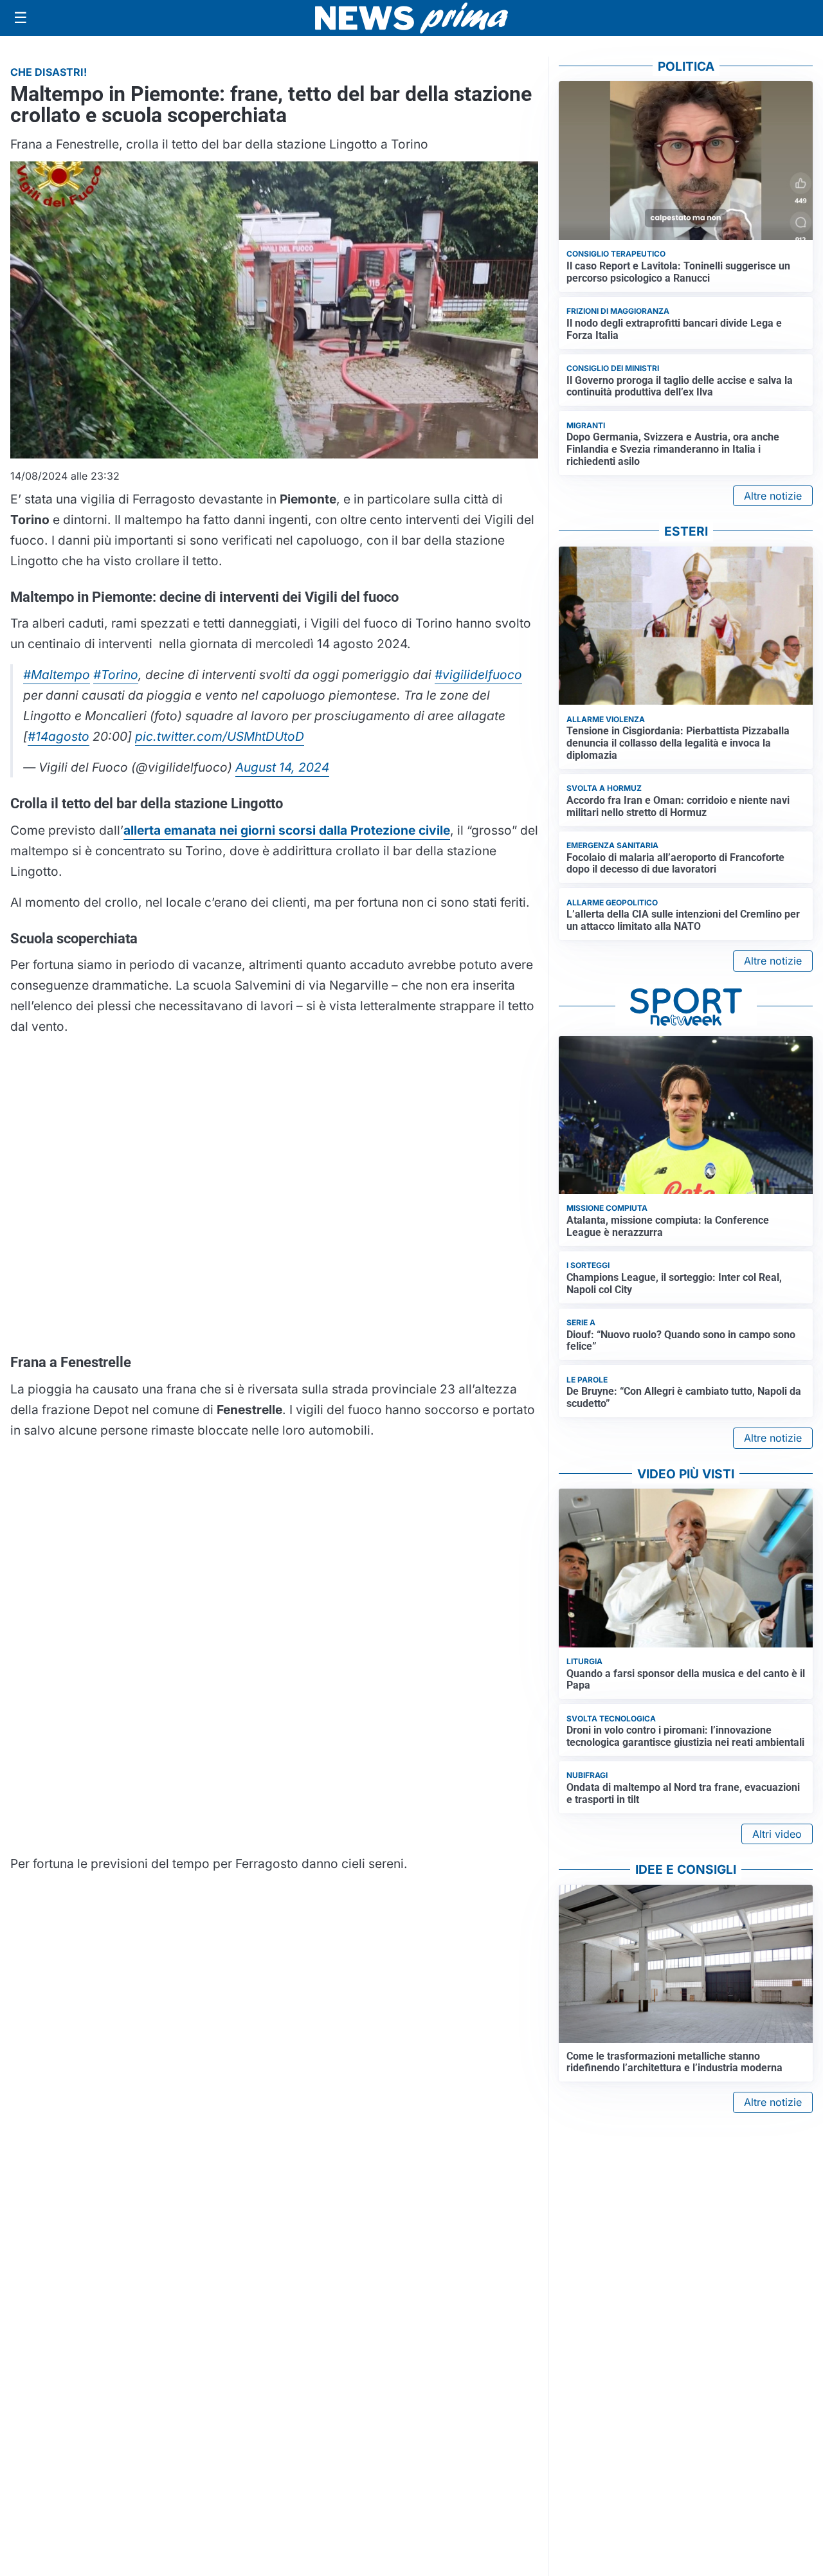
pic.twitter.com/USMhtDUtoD (220, 736)
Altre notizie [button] (773, 496)
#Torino (116, 675)
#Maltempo (57, 675)
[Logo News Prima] (411, 18)
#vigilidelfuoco (478, 675)
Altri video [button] (777, 1834)
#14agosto (59, 736)
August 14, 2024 (282, 767)
